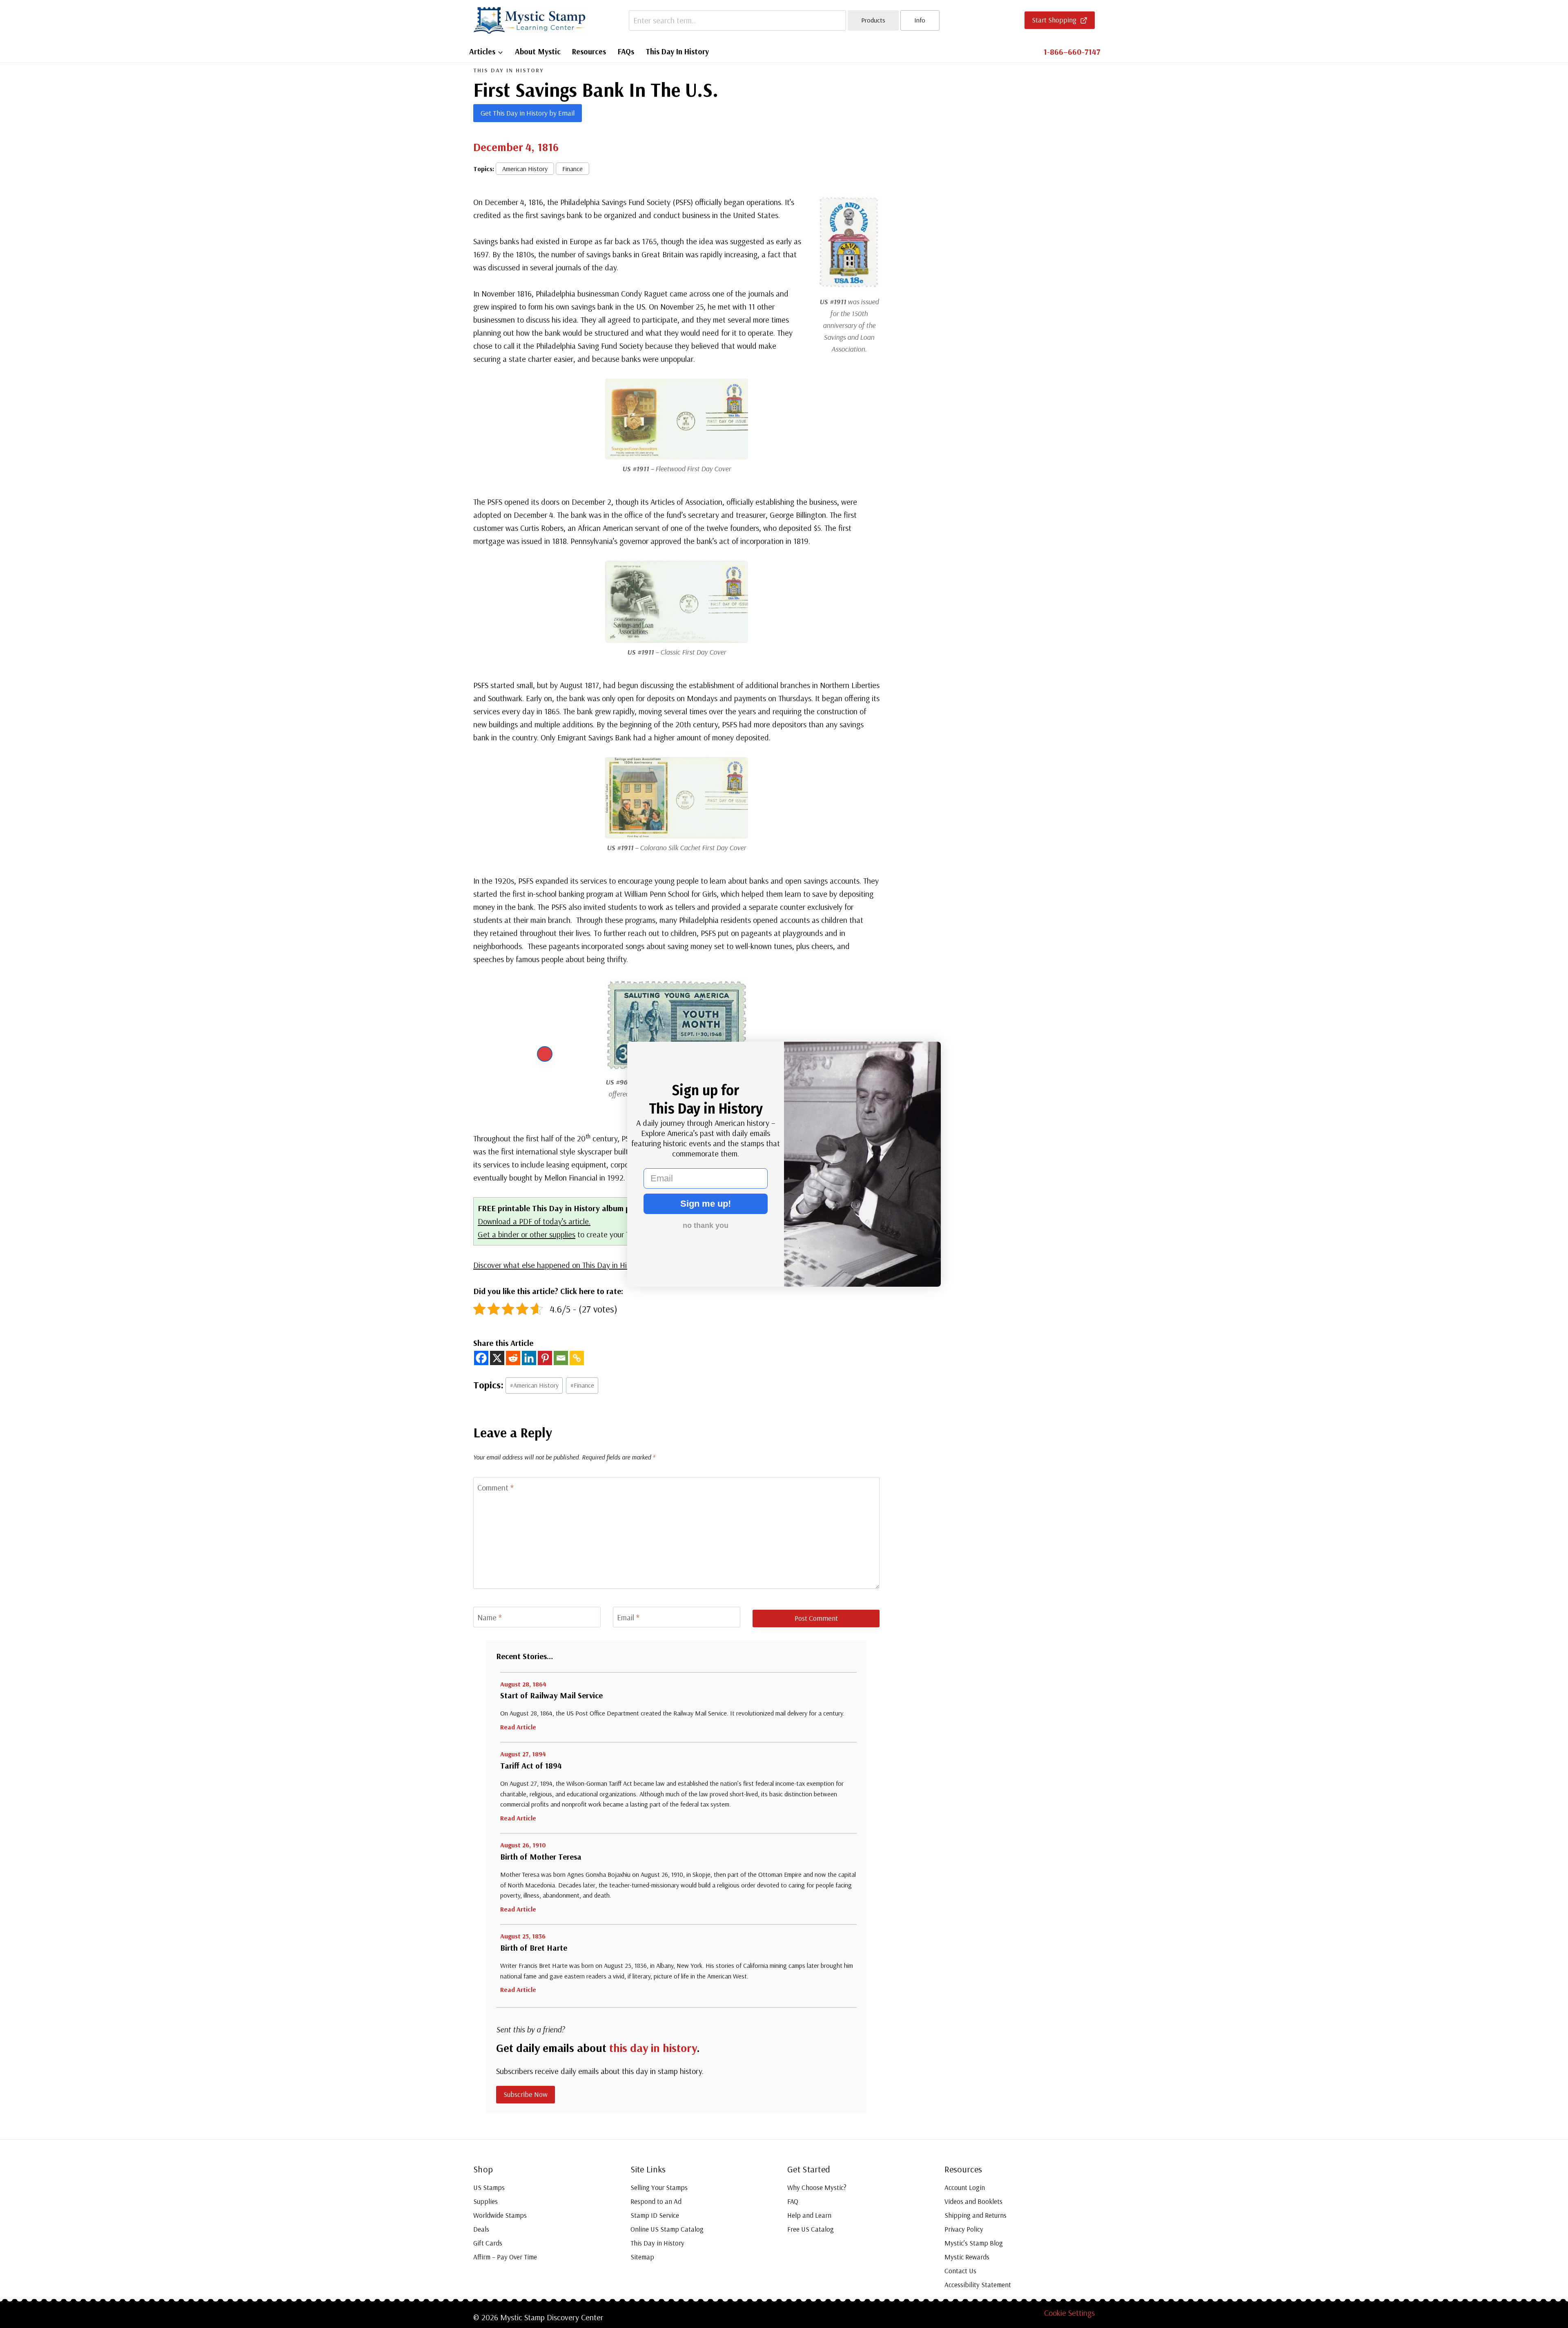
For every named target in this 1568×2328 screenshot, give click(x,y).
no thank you (706, 1225)
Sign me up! (706, 1204)
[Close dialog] (545, 1054)
